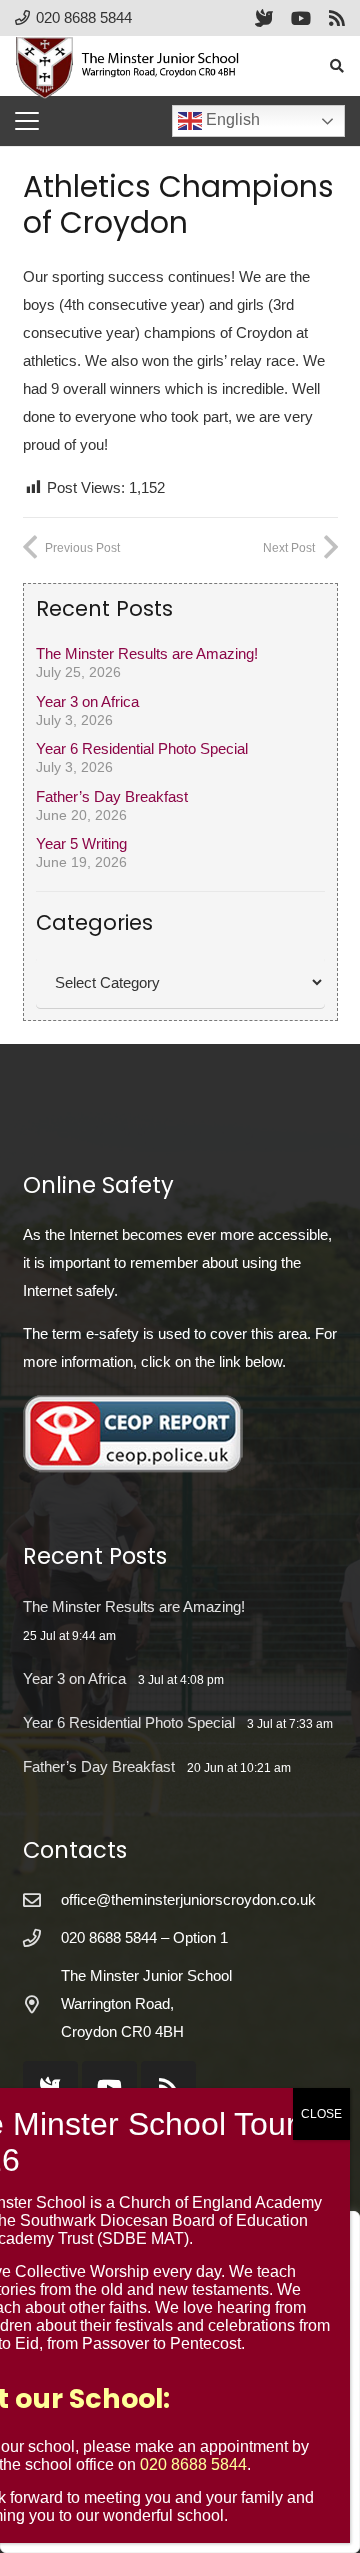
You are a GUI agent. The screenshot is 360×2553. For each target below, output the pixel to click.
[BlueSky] (264, 18)
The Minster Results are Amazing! (147, 653)
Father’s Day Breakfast (112, 796)
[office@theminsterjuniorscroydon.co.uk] (42, 1900)
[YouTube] (301, 18)
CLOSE (321, 2114)
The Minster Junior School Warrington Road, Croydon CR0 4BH (146, 2003)
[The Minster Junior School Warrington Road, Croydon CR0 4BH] (42, 2004)
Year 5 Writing (81, 843)
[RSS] (337, 18)
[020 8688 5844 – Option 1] (42, 1938)
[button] (336, 66)
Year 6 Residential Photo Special (142, 748)
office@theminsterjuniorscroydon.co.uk (188, 1899)
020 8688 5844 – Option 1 (144, 1937)
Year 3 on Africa (87, 701)
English (231, 119)
